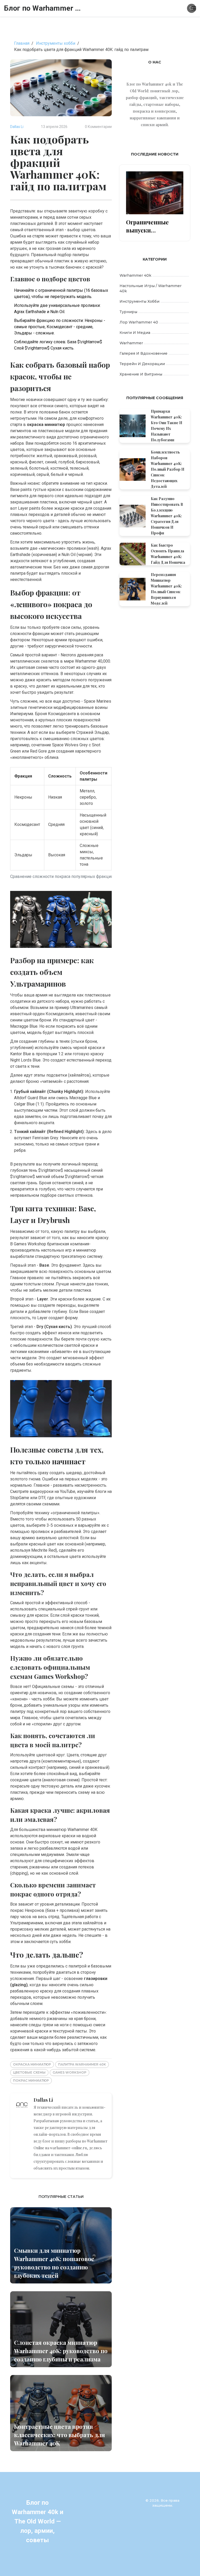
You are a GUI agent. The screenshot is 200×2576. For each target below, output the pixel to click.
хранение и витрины (141, 374)
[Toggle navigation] (194, 8)
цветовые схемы (29, 2072)
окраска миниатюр (32, 2064)
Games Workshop (70, 2072)
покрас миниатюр (31, 2080)
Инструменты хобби (56, 43)
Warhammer (131, 343)
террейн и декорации (142, 364)
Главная (22, 43)
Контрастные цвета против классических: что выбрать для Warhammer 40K (60, 2435)
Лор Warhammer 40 (139, 322)
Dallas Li (17, 127)
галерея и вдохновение (143, 353)
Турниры (128, 312)
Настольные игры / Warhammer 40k (151, 288)
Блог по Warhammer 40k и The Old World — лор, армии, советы (43, 8)
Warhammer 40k (135, 275)
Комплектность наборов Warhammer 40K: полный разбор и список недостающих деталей (168, 469)
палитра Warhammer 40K (82, 2064)
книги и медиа (135, 333)
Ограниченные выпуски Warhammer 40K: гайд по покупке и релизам (152, 226)
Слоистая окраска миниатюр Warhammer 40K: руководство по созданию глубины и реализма (61, 2351)
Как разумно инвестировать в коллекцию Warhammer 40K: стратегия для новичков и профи (167, 516)
